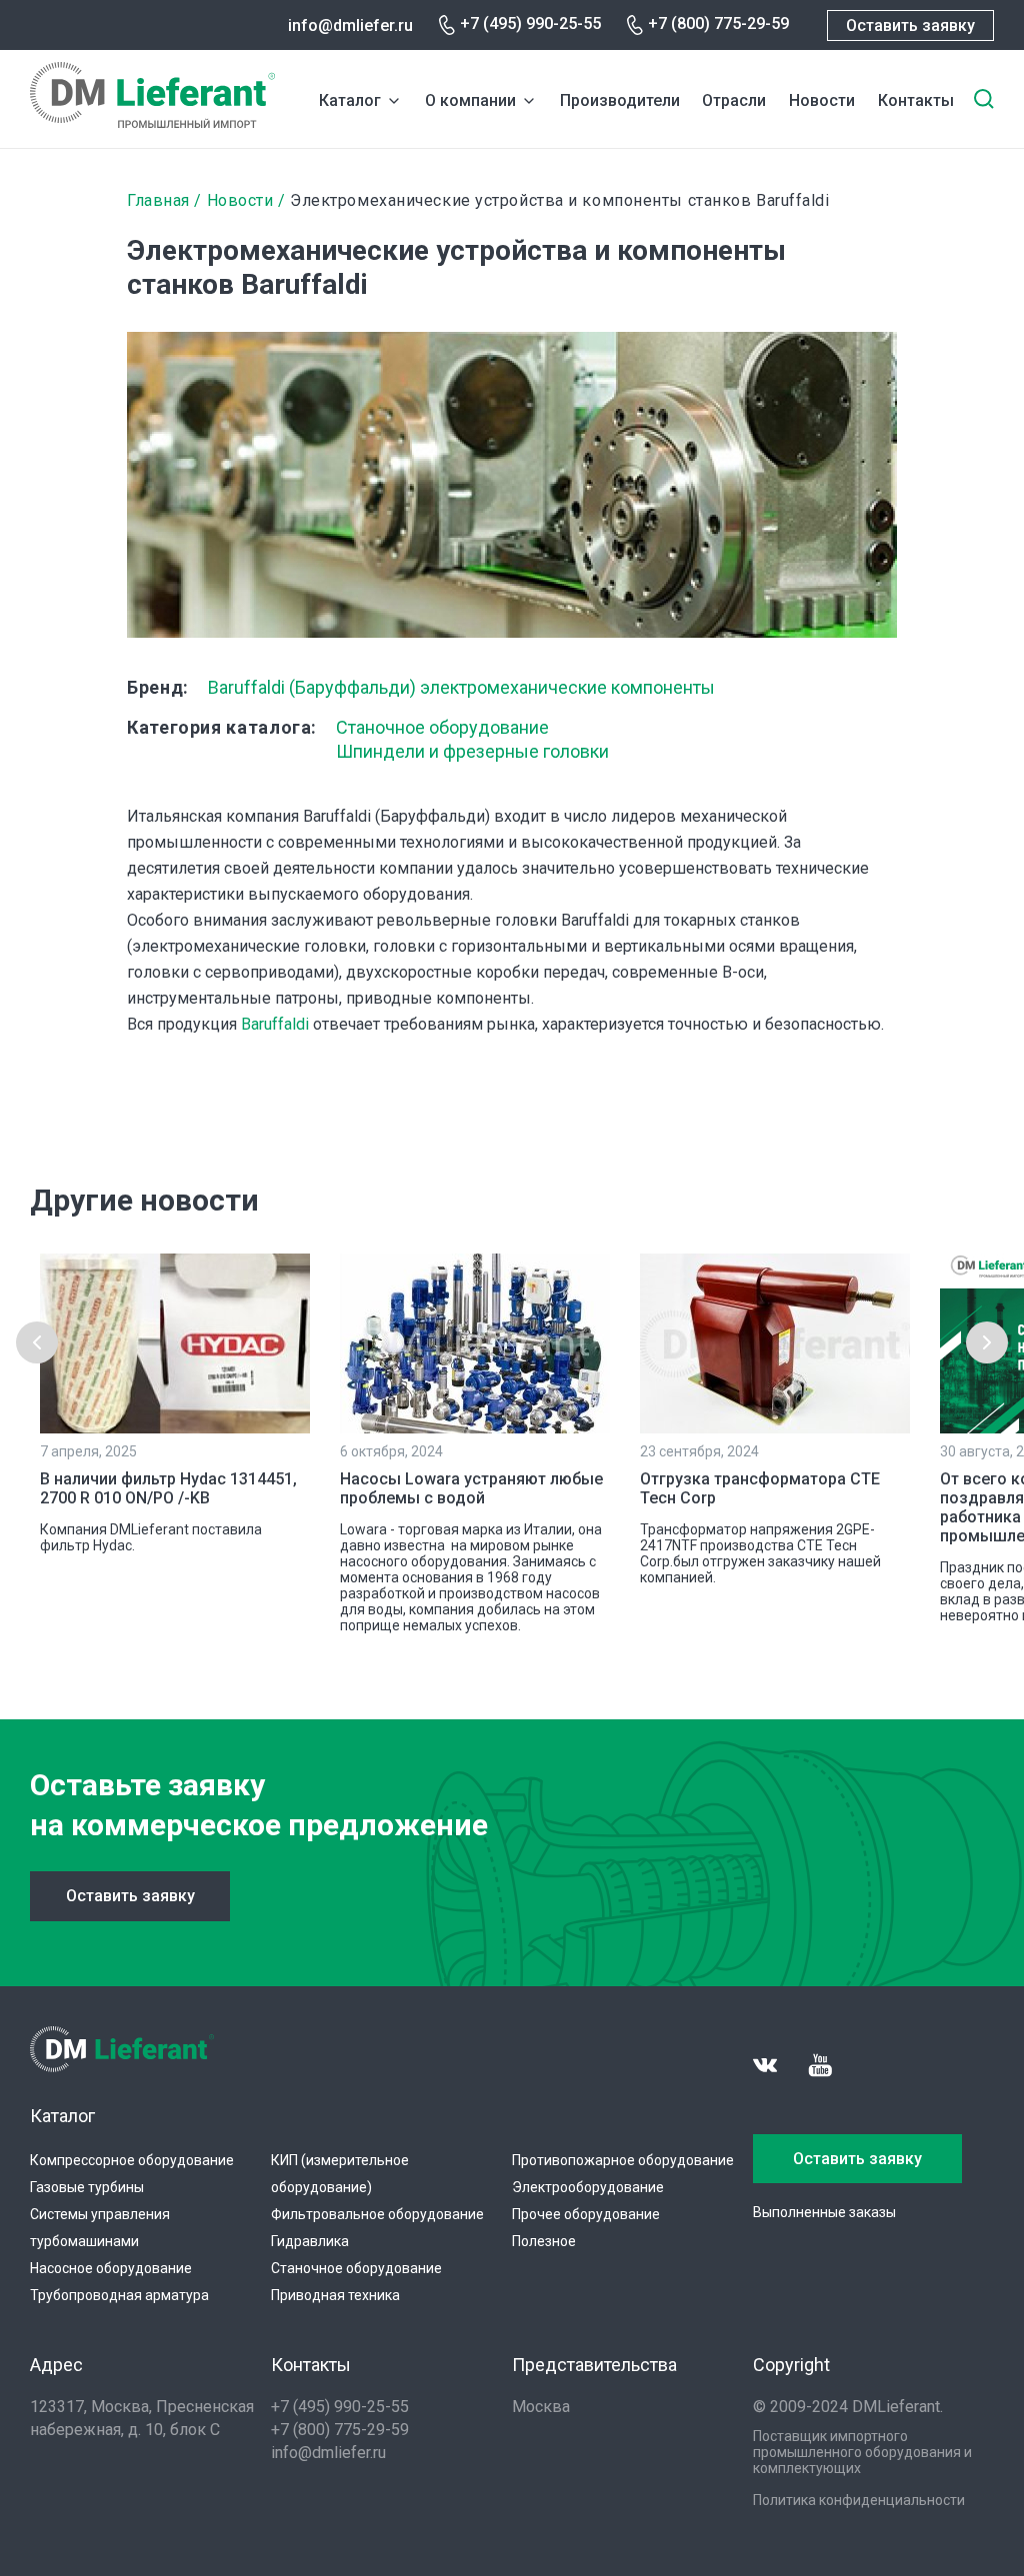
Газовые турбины (87, 2187)
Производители (620, 100)
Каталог (350, 100)
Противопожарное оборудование (623, 2160)
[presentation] (37, 1342)
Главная (158, 200)
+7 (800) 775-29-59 (718, 23)
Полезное (544, 2241)
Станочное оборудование (442, 727)
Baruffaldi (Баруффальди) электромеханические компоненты (461, 687)
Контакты (916, 100)
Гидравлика (310, 2241)
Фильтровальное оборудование (377, 2214)
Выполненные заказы (824, 2212)
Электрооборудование (588, 2187)
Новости (822, 100)
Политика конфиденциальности (859, 2500)
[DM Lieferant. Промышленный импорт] (152, 122)
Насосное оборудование (111, 2268)
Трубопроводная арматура (119, 2295)
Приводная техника (335, 2295)
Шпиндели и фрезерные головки (472, 751)
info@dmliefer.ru (350, 25)
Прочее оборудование (586, 2214)
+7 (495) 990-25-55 (530, 23)
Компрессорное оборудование (132, 2160)
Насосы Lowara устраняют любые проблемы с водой (471, 1488)
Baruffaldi (275, 1024)
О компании (470, 100)
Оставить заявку (910, 25)
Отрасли (734, 100)
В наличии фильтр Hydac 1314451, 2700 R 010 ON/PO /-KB (168, 1488)
